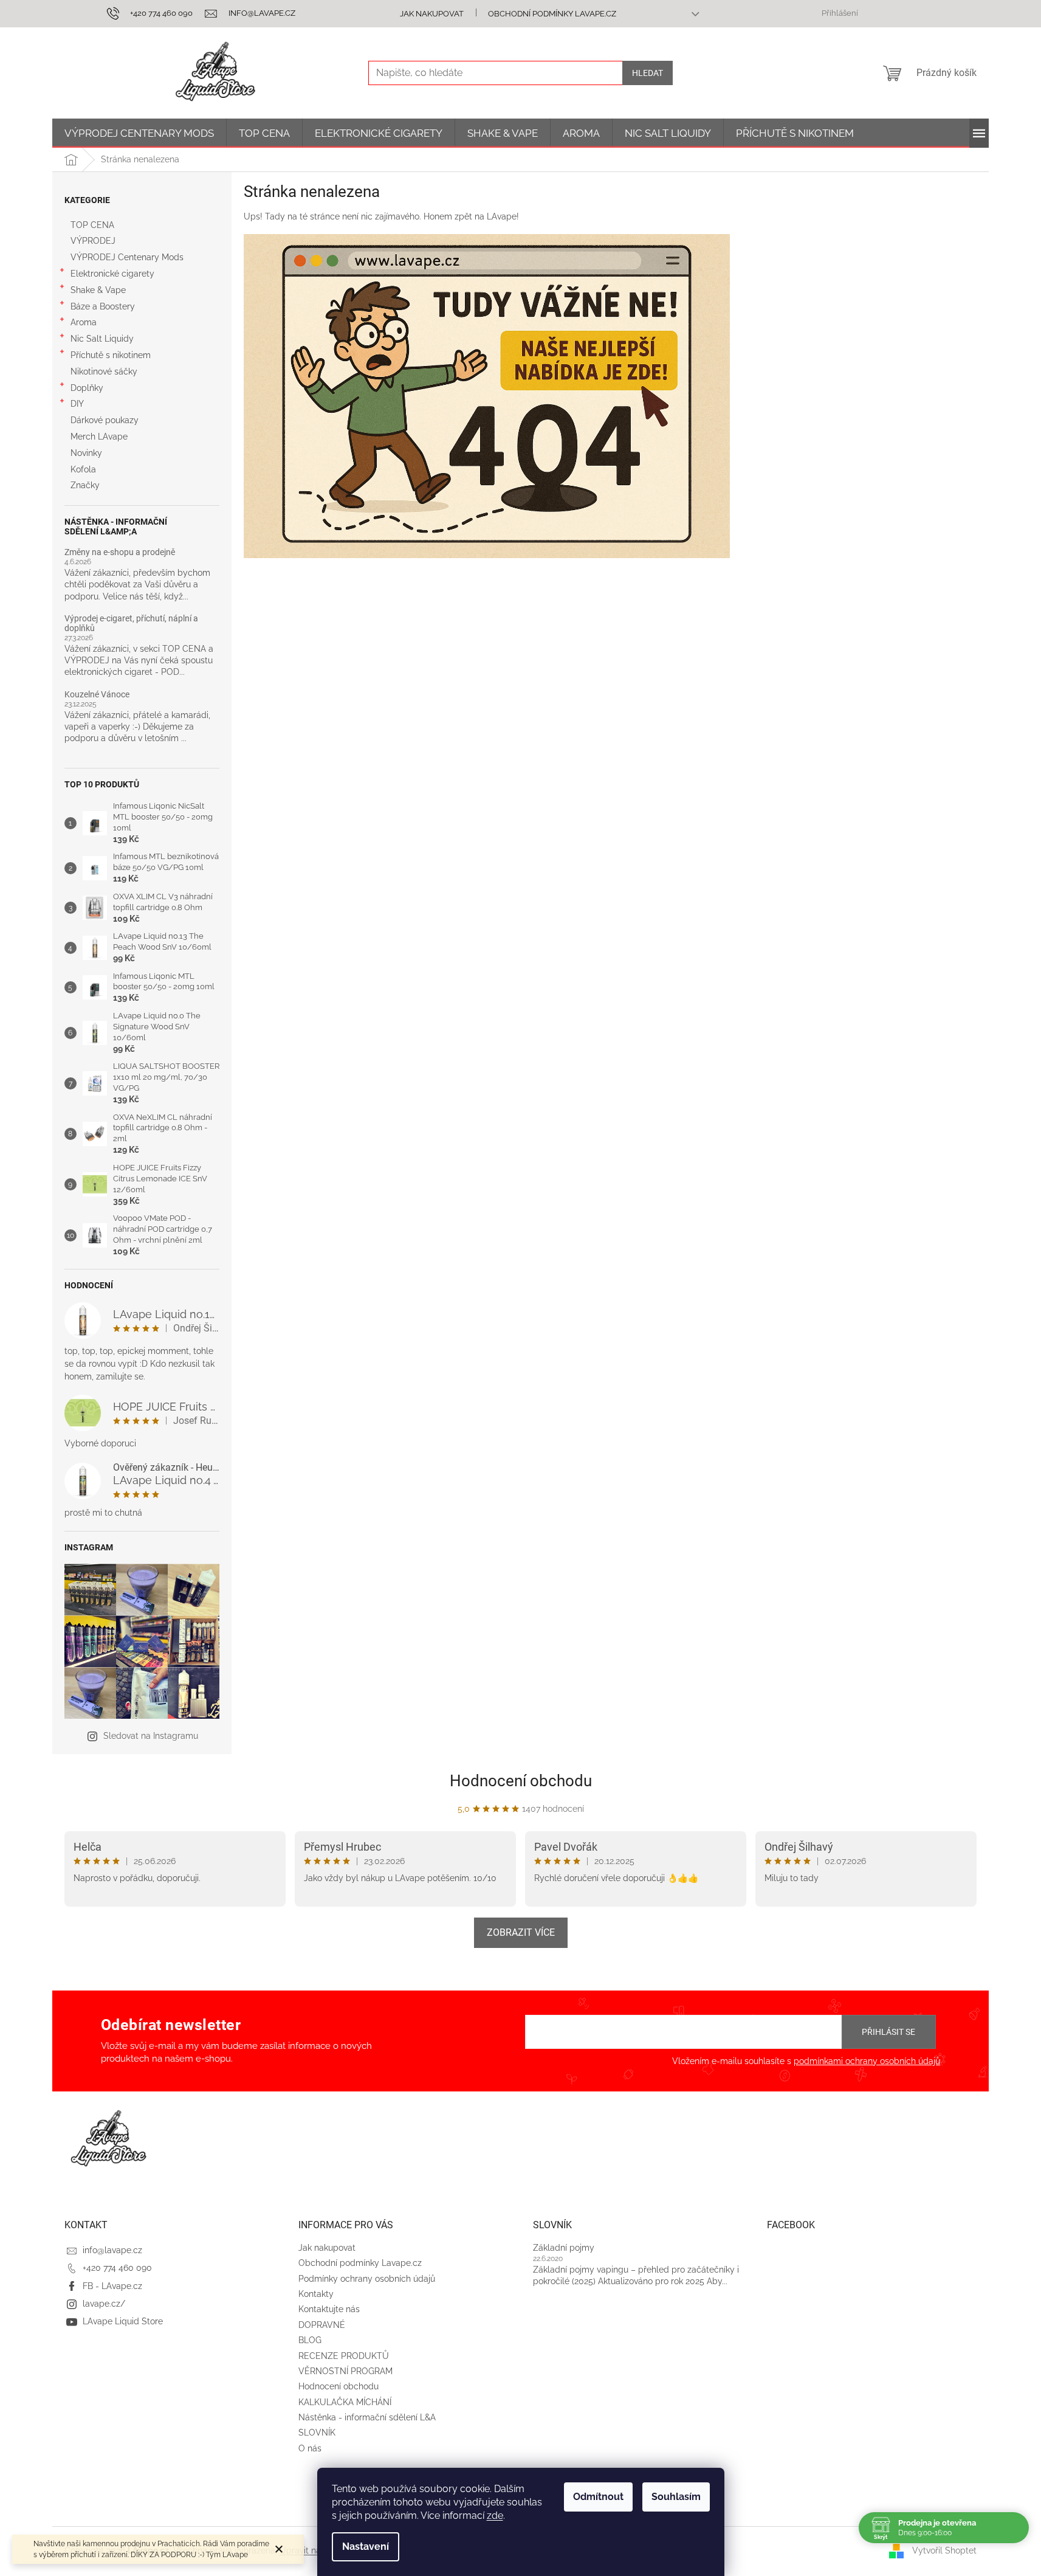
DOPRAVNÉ (322, 2325)
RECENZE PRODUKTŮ (344, 2356)
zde (495, 2516)
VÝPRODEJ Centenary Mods (127, 257)
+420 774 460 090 (117, 2268)
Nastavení (366, 2547)
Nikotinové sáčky (104, 371)
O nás (310, 2448)
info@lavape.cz (112, 2250)
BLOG (310, 2340)
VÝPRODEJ (93, 241)
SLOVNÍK (317, 2433)
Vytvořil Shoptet (944, 2550)
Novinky (86, 453)
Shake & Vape (98, 290)
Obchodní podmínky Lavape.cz (552, 14)
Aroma (84, 322)
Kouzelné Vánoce (97, 695)
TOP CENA (92, 225)
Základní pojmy (564, 2248)
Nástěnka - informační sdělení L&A (367, 2417)
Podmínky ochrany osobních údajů (367, 2279)
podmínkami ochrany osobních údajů (867, 2061)
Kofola (83, 469)
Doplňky (87, 388)
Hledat (648, 73)
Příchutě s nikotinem (111, 355)
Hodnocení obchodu (521, 1781)
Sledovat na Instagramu (151, 1736)
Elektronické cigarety (112, 274)
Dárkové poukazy (105, 420)
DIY (77, 404)
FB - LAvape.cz (112, 2286)
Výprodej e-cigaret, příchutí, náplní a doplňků (131, 623)
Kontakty (316, 2294)
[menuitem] (139, 133)
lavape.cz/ (104, 2304)
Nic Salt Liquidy (102, 339)
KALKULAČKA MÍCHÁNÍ (345, 2402)
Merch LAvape (99, 437)
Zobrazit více (521, 1932)
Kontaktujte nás (329, 2309)
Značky (85, 485)
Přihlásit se (888, 2032)
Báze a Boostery (103, 306)
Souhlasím (676, 2497)
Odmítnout (598, 2497)
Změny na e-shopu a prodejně (120, 552)
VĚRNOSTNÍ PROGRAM (345, 2371)
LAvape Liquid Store (123, 2321)
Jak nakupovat (432, 14)
